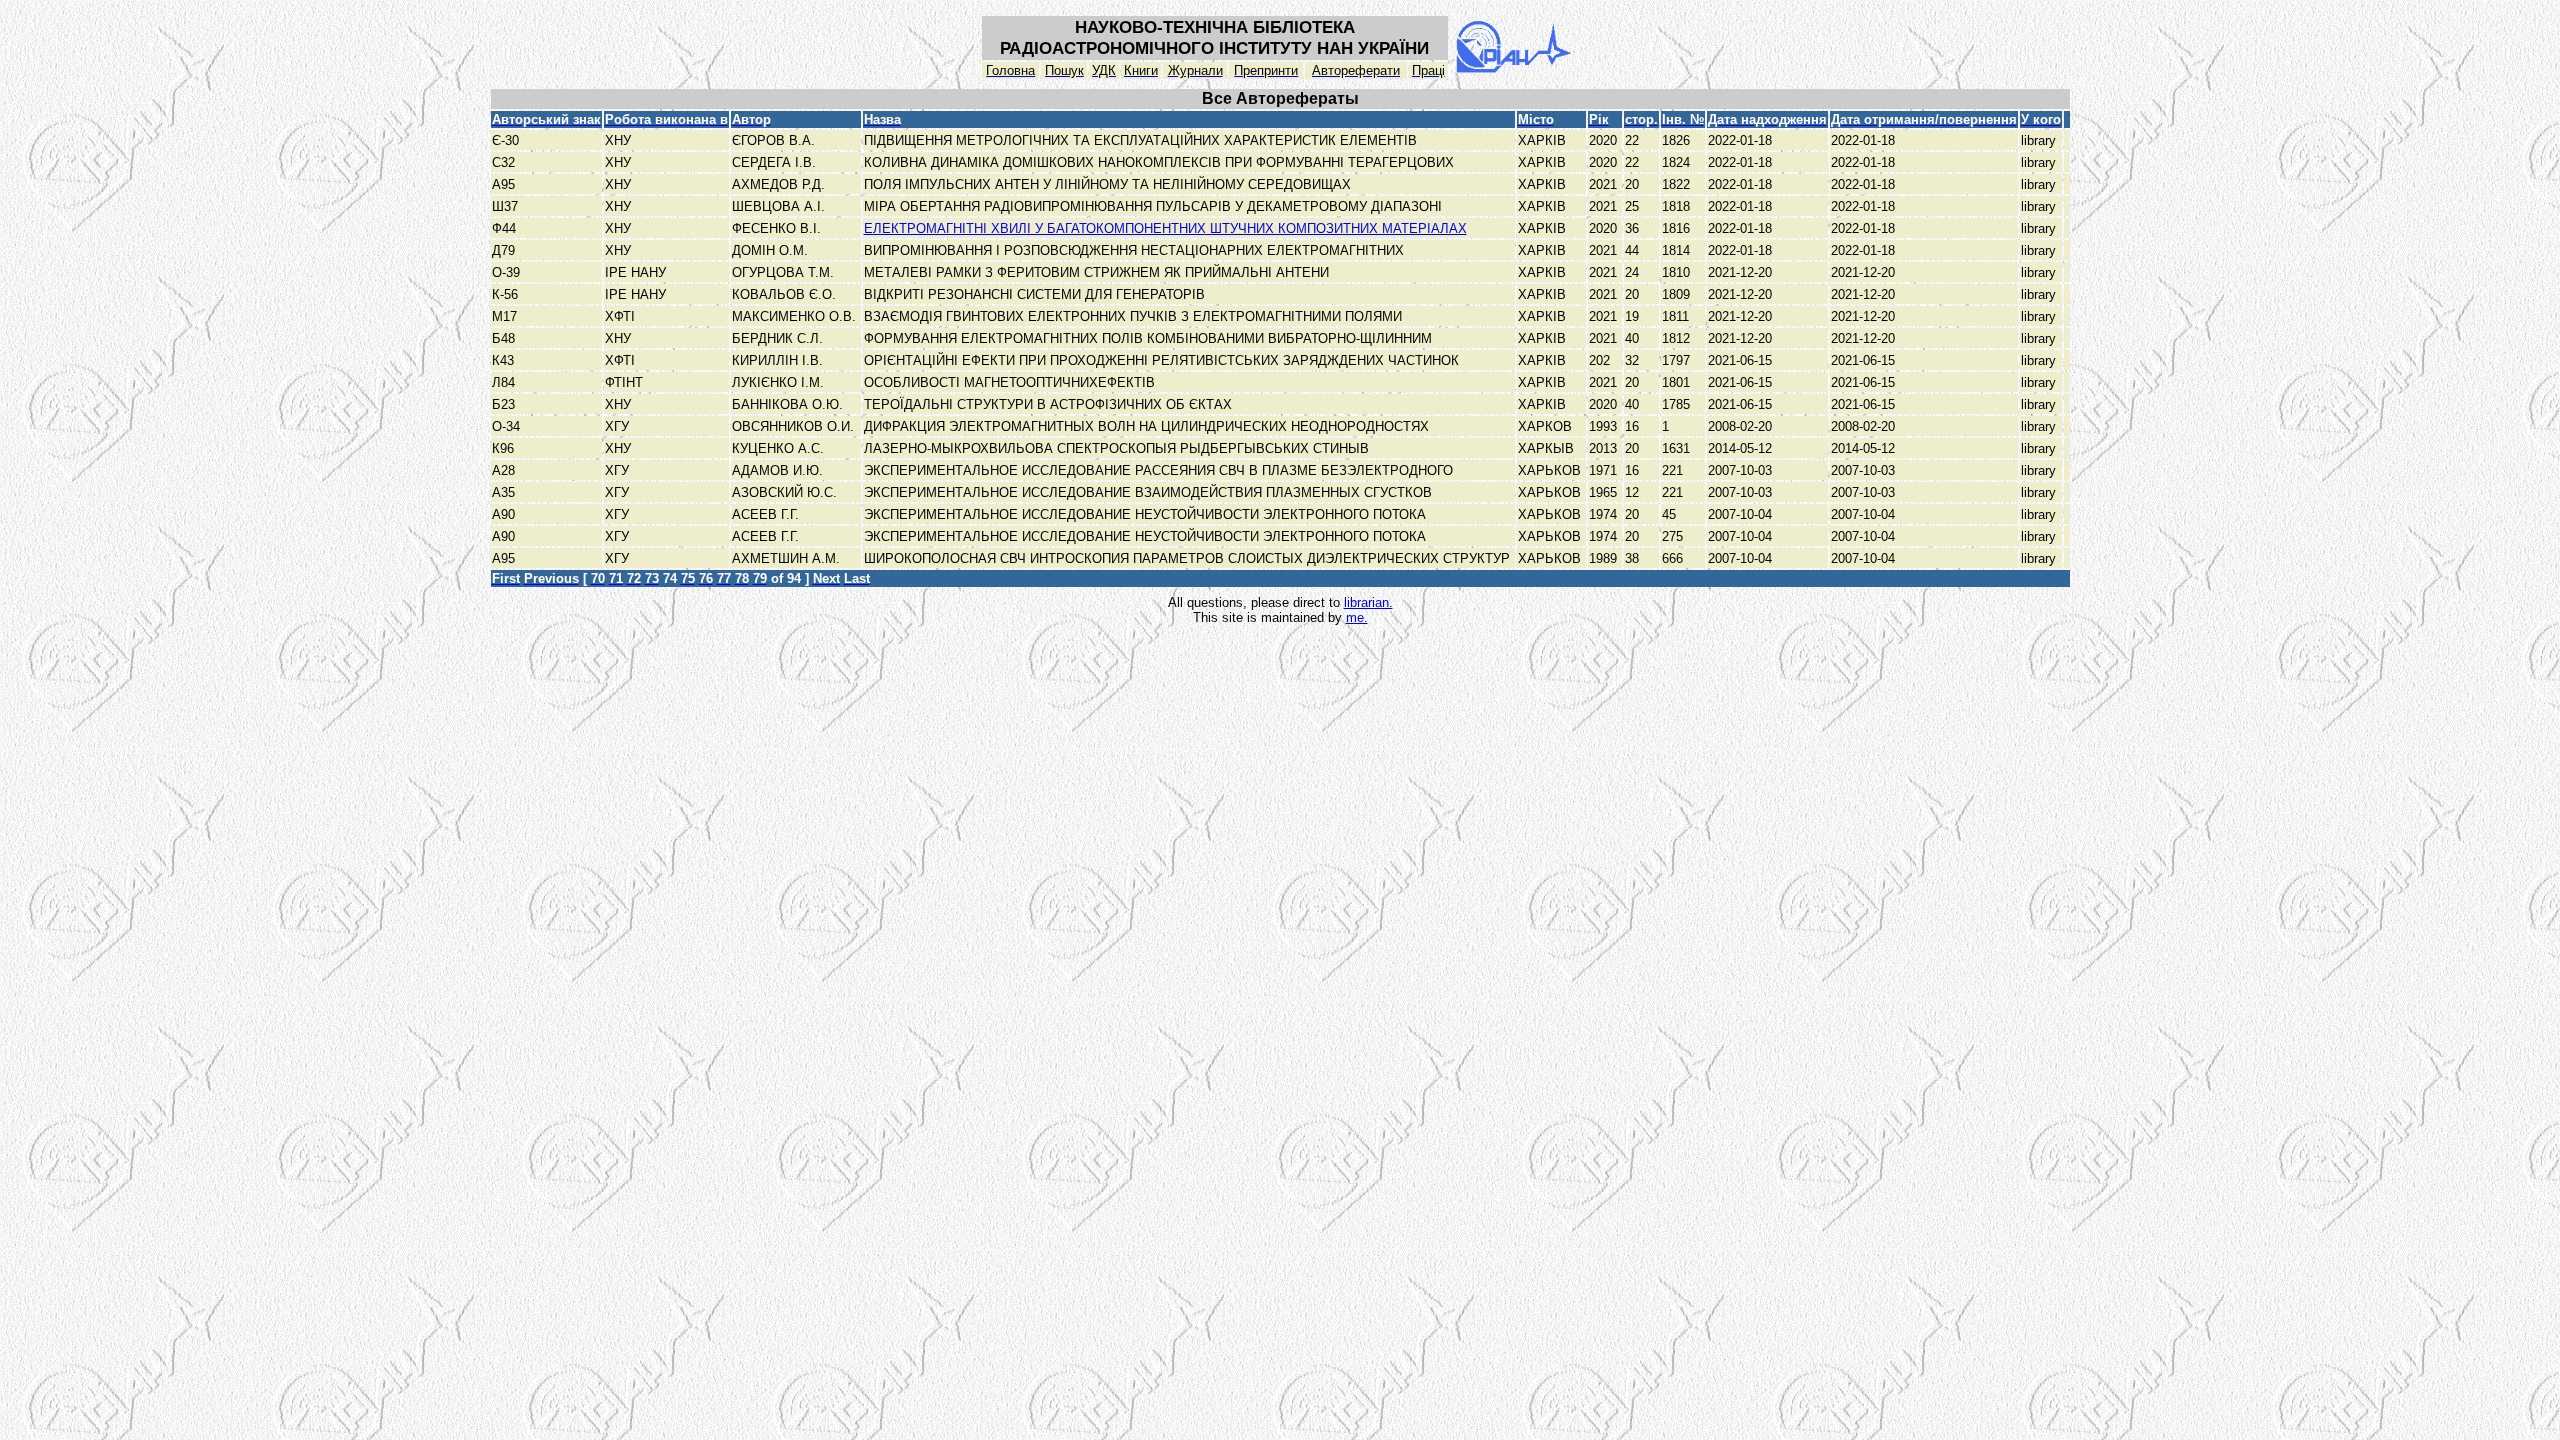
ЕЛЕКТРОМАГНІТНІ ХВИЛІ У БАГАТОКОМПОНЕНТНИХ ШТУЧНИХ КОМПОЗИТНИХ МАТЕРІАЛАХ (1165, 228)
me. (1357, 617)
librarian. (1368, 602)
